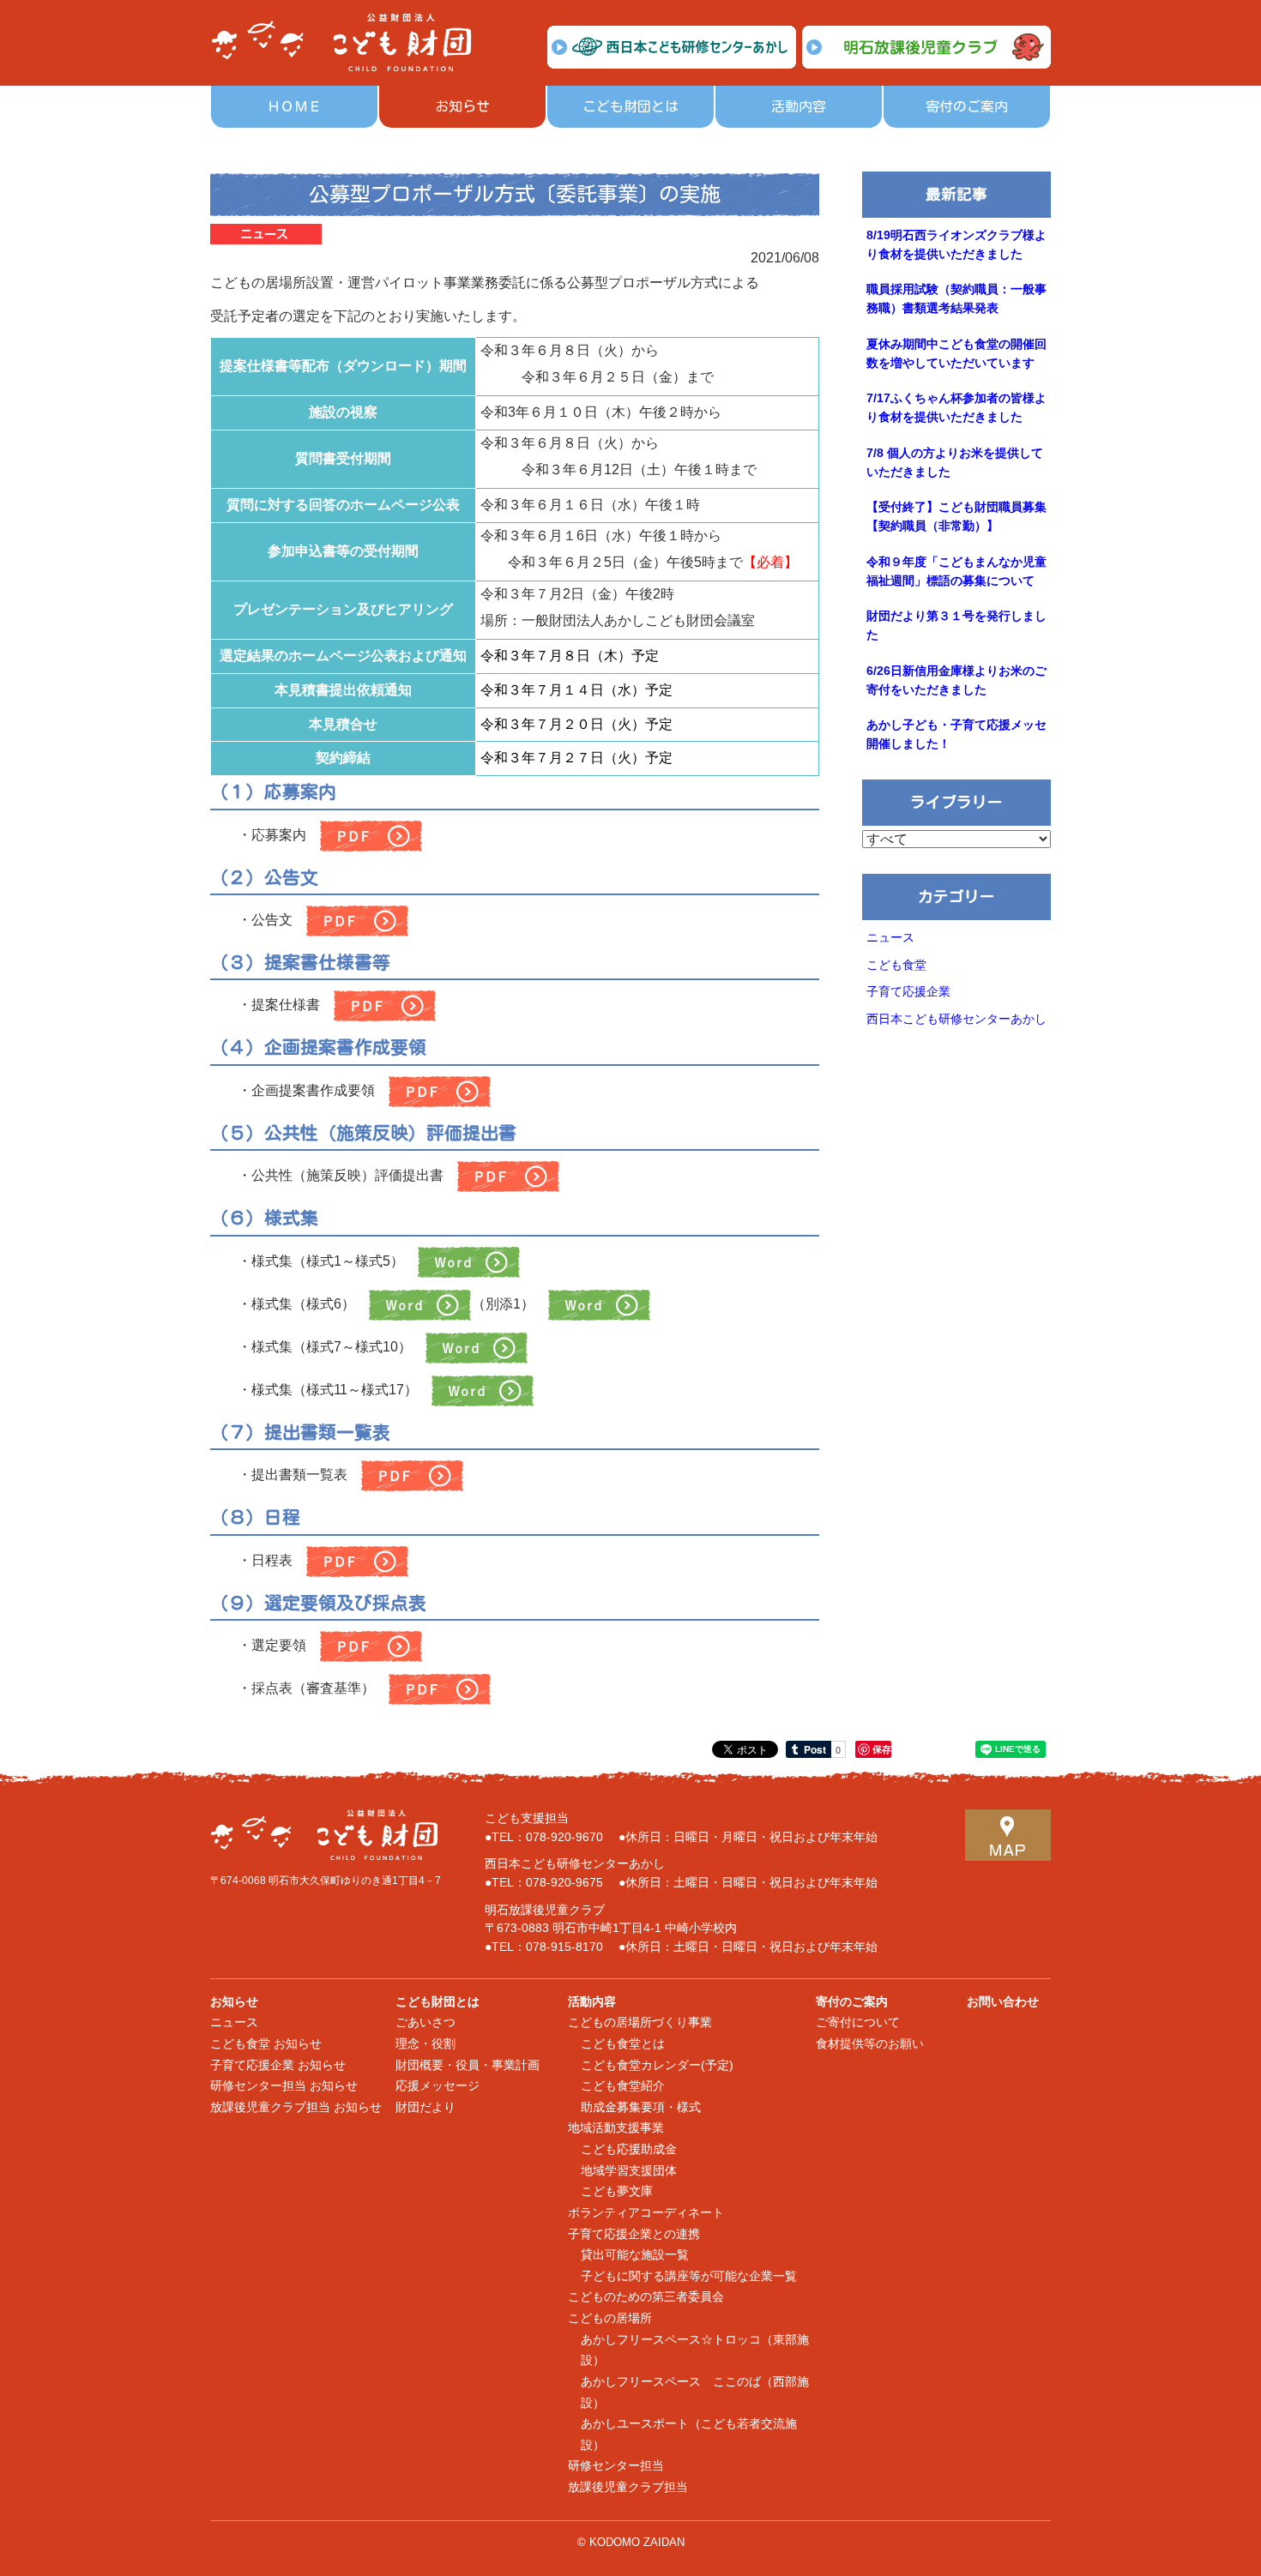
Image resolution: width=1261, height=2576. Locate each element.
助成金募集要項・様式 (641, 2107)
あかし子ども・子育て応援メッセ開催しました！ (956, 734)
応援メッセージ (437, 2086)
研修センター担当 (616, 2466)
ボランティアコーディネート (646, 2213)
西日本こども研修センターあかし (956, 1019)
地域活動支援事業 (616, 2128)
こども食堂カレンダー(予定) (657, 2065)
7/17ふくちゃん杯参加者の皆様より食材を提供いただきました (956, 408)
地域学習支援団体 (629, 2171)
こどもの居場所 (610, 2318)
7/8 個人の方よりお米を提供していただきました (955, 463)
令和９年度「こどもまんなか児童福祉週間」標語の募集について (956, 572)
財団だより (425, 2107)
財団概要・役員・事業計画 (468, 2065)
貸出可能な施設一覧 (635, 2255)
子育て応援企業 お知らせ (278, 2065)
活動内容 (799, 106)
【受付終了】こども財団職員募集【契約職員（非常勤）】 (956, 517)
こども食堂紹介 (623, 2086)
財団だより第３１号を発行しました (956, 626)
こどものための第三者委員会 (646, 2297)
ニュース (890, 938)
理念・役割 (425, 2044)
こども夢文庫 (617, 2191)
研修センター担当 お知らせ (284, 2086)
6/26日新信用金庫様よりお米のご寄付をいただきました (956, 680)
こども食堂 (896, 965)
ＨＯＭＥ (294, 106)
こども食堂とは (623, 2044)
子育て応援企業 (908, 992)
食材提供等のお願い (870, 2044)
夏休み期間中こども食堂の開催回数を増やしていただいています (956, 354)
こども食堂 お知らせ (266, 2044)
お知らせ (462, 106)
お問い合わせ (1003, 2002)
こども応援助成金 (629, 2149)
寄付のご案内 (967, 106)
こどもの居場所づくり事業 (640, 2022)
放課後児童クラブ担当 (628, 2487)
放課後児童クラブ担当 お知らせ (296, 2107)
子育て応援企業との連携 (634, 2234)
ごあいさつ (425, 2022)
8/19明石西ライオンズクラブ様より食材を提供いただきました (956, 245)
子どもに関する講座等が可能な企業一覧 (689, 2276)
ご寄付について (858, 2022)
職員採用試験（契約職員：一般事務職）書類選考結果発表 (956, 299)
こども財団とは (630, 106)
